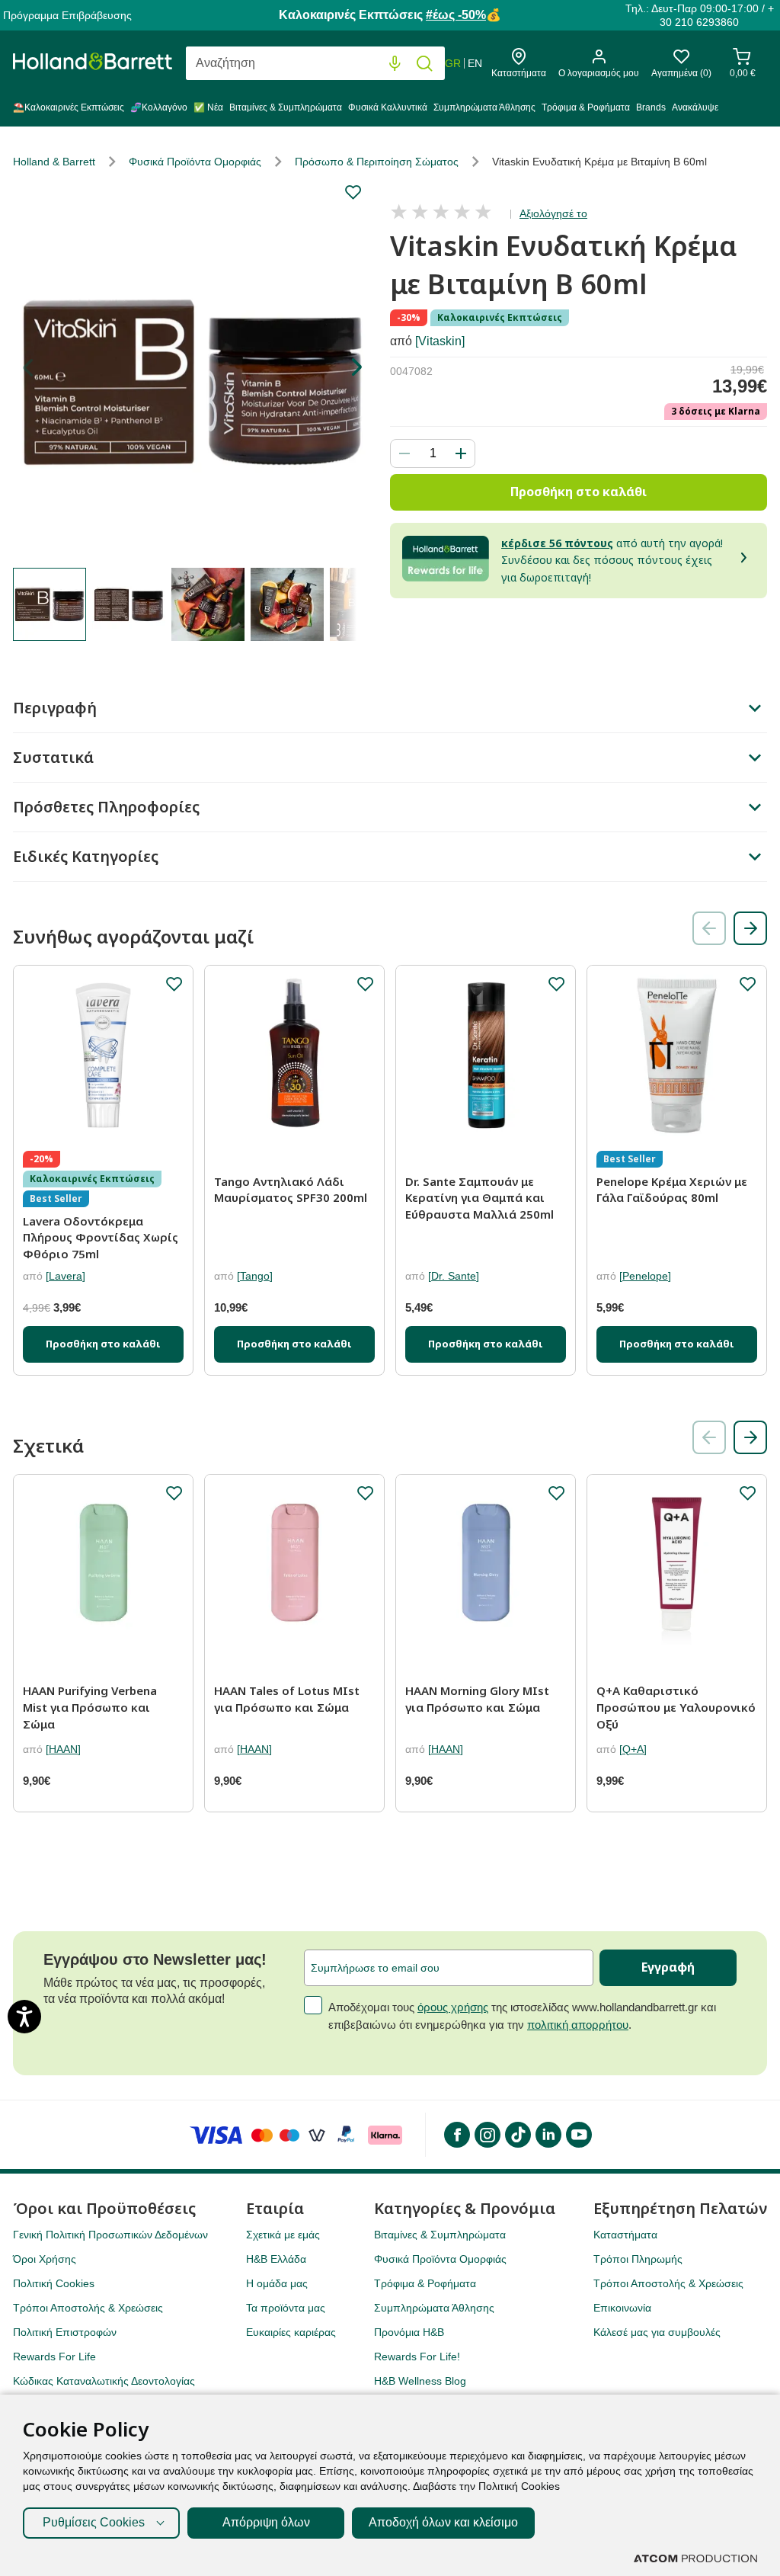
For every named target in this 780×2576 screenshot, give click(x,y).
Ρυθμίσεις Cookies (94, 2522)
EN (475, 63)
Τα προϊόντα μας (286, 2308)
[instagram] (487, 2135)
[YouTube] (578, 2135)
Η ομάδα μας (277, 2283)
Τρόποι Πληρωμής (638, 2259)
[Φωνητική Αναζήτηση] (395, 64)
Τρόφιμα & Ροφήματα (586, 107)
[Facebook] (456, 2135)
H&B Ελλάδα (276, 2259)
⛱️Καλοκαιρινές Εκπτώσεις (69, 107)
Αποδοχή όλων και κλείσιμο (443, 2522)
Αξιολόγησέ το (553, 213)
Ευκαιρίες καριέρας (291, 2332)
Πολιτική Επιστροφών (65, 2332)
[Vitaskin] (440, 341)
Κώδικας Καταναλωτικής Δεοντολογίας (104, 2381)
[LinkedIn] (548, 2135)
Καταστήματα (625, 2235)
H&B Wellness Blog (420, 2381)
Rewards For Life (54, 2357)
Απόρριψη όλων (266, 2522)
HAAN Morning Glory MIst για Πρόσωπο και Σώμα (477, 1699)
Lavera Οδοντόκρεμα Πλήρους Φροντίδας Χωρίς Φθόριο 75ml (101, 1237)
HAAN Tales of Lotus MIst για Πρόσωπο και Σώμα (287, 1699)
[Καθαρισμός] (364, 64)
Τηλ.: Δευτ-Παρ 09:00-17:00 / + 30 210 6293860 (700, 15)
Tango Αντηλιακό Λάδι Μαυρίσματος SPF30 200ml (291, 1190)
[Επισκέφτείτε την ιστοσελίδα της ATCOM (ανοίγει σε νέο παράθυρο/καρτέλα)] (695, 2558)
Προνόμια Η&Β (409, 2332)
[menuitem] (70, 111)
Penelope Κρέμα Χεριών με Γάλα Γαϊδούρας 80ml (672, 1190)
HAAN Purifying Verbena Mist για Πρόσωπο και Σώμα (90, 1707)
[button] (356, 367)
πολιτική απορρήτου (578, 2025)
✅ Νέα (208, 107)
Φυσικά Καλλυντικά (388, 107)
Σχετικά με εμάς (283, 2235)
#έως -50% (456, 15)
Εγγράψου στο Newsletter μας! (155, 1959)
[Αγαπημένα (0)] (681, 61)
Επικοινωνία (622, 2308)
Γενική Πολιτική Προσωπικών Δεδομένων (110, 2235)
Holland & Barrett (54, 162)
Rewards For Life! (417, 2357)
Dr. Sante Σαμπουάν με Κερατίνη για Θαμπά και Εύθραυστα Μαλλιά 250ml (480, 1198)
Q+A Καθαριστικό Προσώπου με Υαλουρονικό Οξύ (676, 1707)
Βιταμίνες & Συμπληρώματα (286, 107)
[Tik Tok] (517, 2135)
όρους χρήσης (453, 2007)
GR (453, 63)
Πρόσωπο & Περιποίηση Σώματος (377, 162)
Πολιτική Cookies (54, 2283)
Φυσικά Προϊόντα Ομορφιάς (195, 162)
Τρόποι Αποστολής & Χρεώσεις (88, 2308)
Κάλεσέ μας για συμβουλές (657, 2332)
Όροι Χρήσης (45, 2259)
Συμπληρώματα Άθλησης (484, 107)
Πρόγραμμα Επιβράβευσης (67, 15)
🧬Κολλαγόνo (159, 107)
